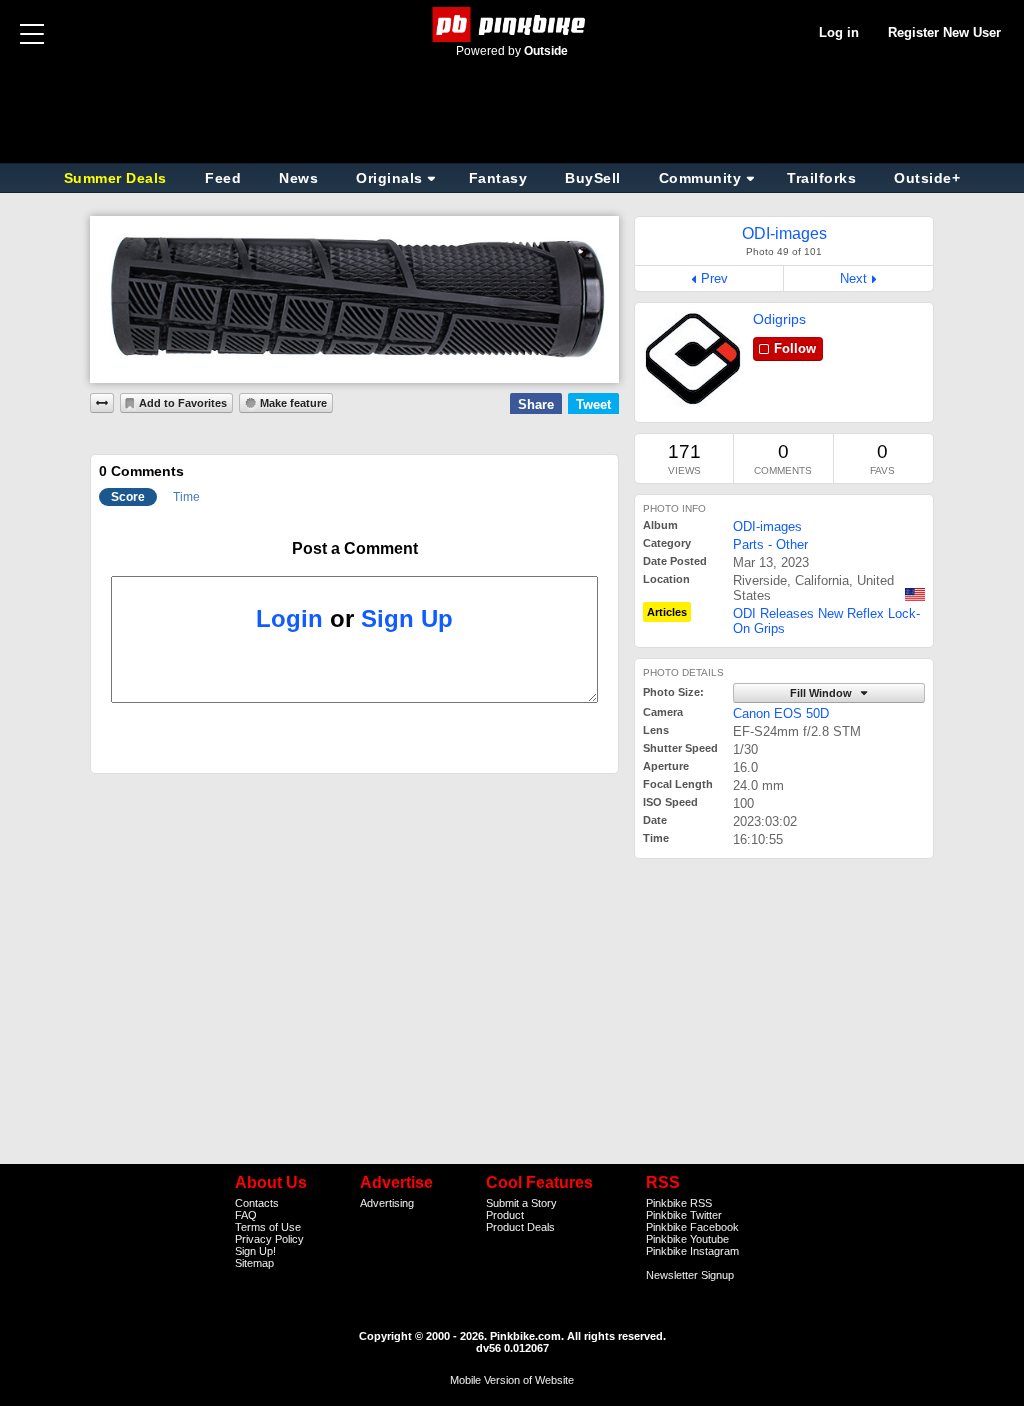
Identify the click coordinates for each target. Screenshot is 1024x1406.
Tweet (593, 404)
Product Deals (520, 1227)
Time (186, 497)
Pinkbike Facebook (692, 1227)
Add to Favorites (183, 403)
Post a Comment (355, 548)
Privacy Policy (269, 1239)
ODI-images (767, 526)
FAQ (246, 1215)
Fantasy (498, 178)
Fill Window (822, 693)
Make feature (293, 403)
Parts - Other (770, 544)
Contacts (257, 1203)
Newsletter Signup (690, 1275)
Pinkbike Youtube (687, 1239)
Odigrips (779, 319)
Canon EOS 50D (781, 713)
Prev (714, 278)
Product (505, 1215)
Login (289, 618)
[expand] (102, 403)
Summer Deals (118, 178)
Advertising (387, 1203)
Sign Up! (255, 1251)
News (298, 178)
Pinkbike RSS (679, 1203)
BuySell (593, 178)
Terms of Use (268, 1227)
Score (128, 497)
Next (853, 278)
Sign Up (407, 618)
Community (700, 178)
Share (536, 404)
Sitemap (254, 1263)
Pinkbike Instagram (692, 1251)
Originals (389, 178)
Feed (223, 178)
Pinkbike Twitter (684, 1215)
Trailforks (821, 178)
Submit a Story (521, 1203)
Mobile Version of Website (512, 1380)
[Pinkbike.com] (512, 24)
